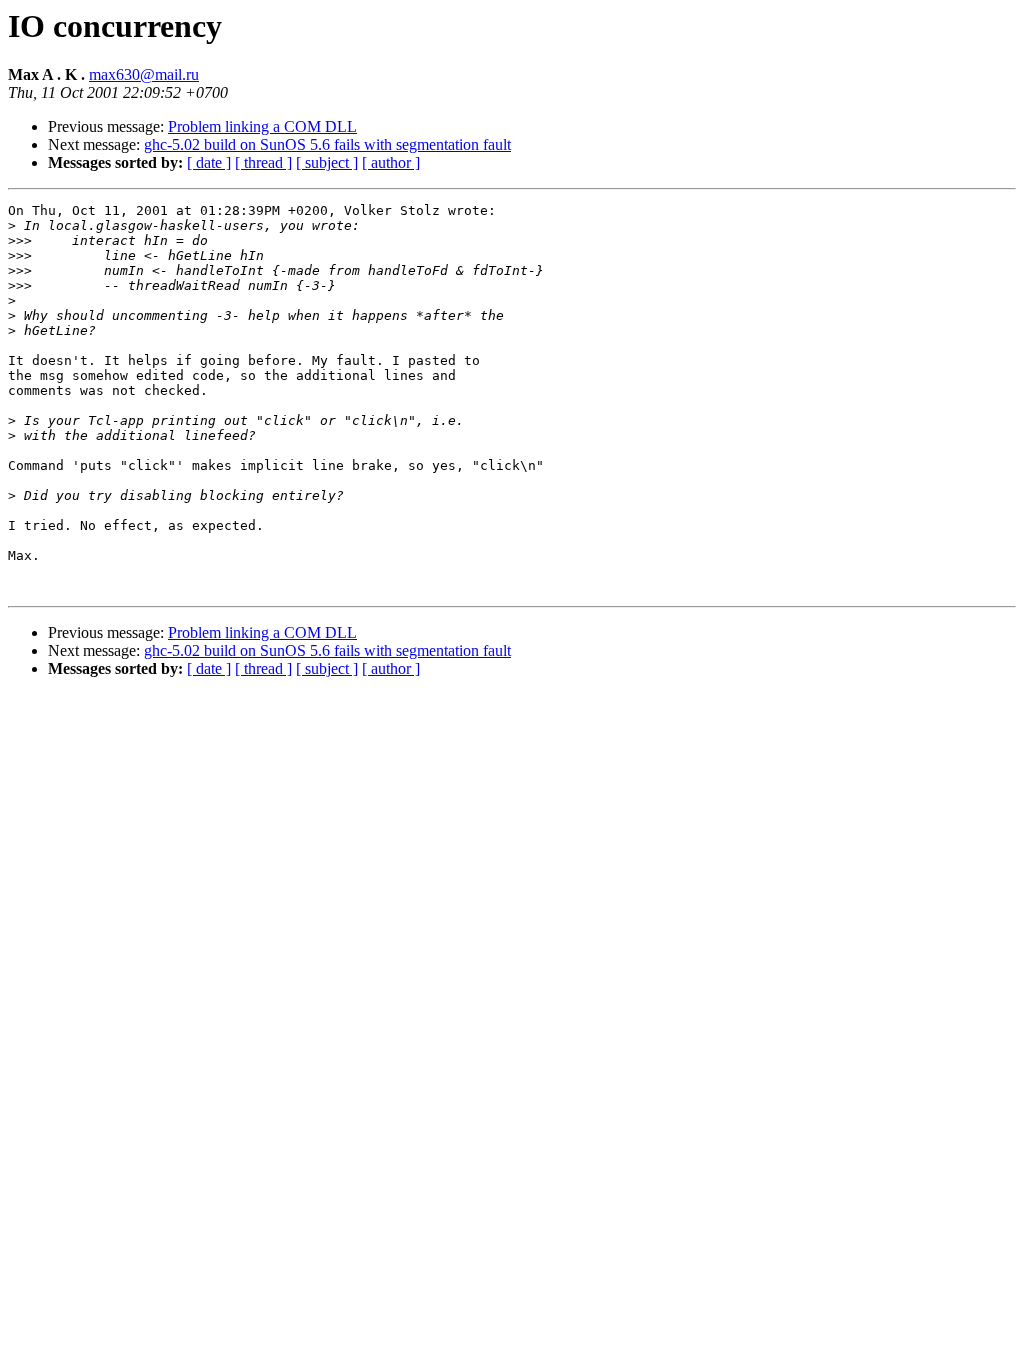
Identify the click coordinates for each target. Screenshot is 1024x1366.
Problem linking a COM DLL (262, 126)
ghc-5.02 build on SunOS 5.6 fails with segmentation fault (327, 144)
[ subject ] (327, 162)
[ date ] (209, 162)
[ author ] (391, 162)
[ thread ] (263, 162)
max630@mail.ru (144, 74)
